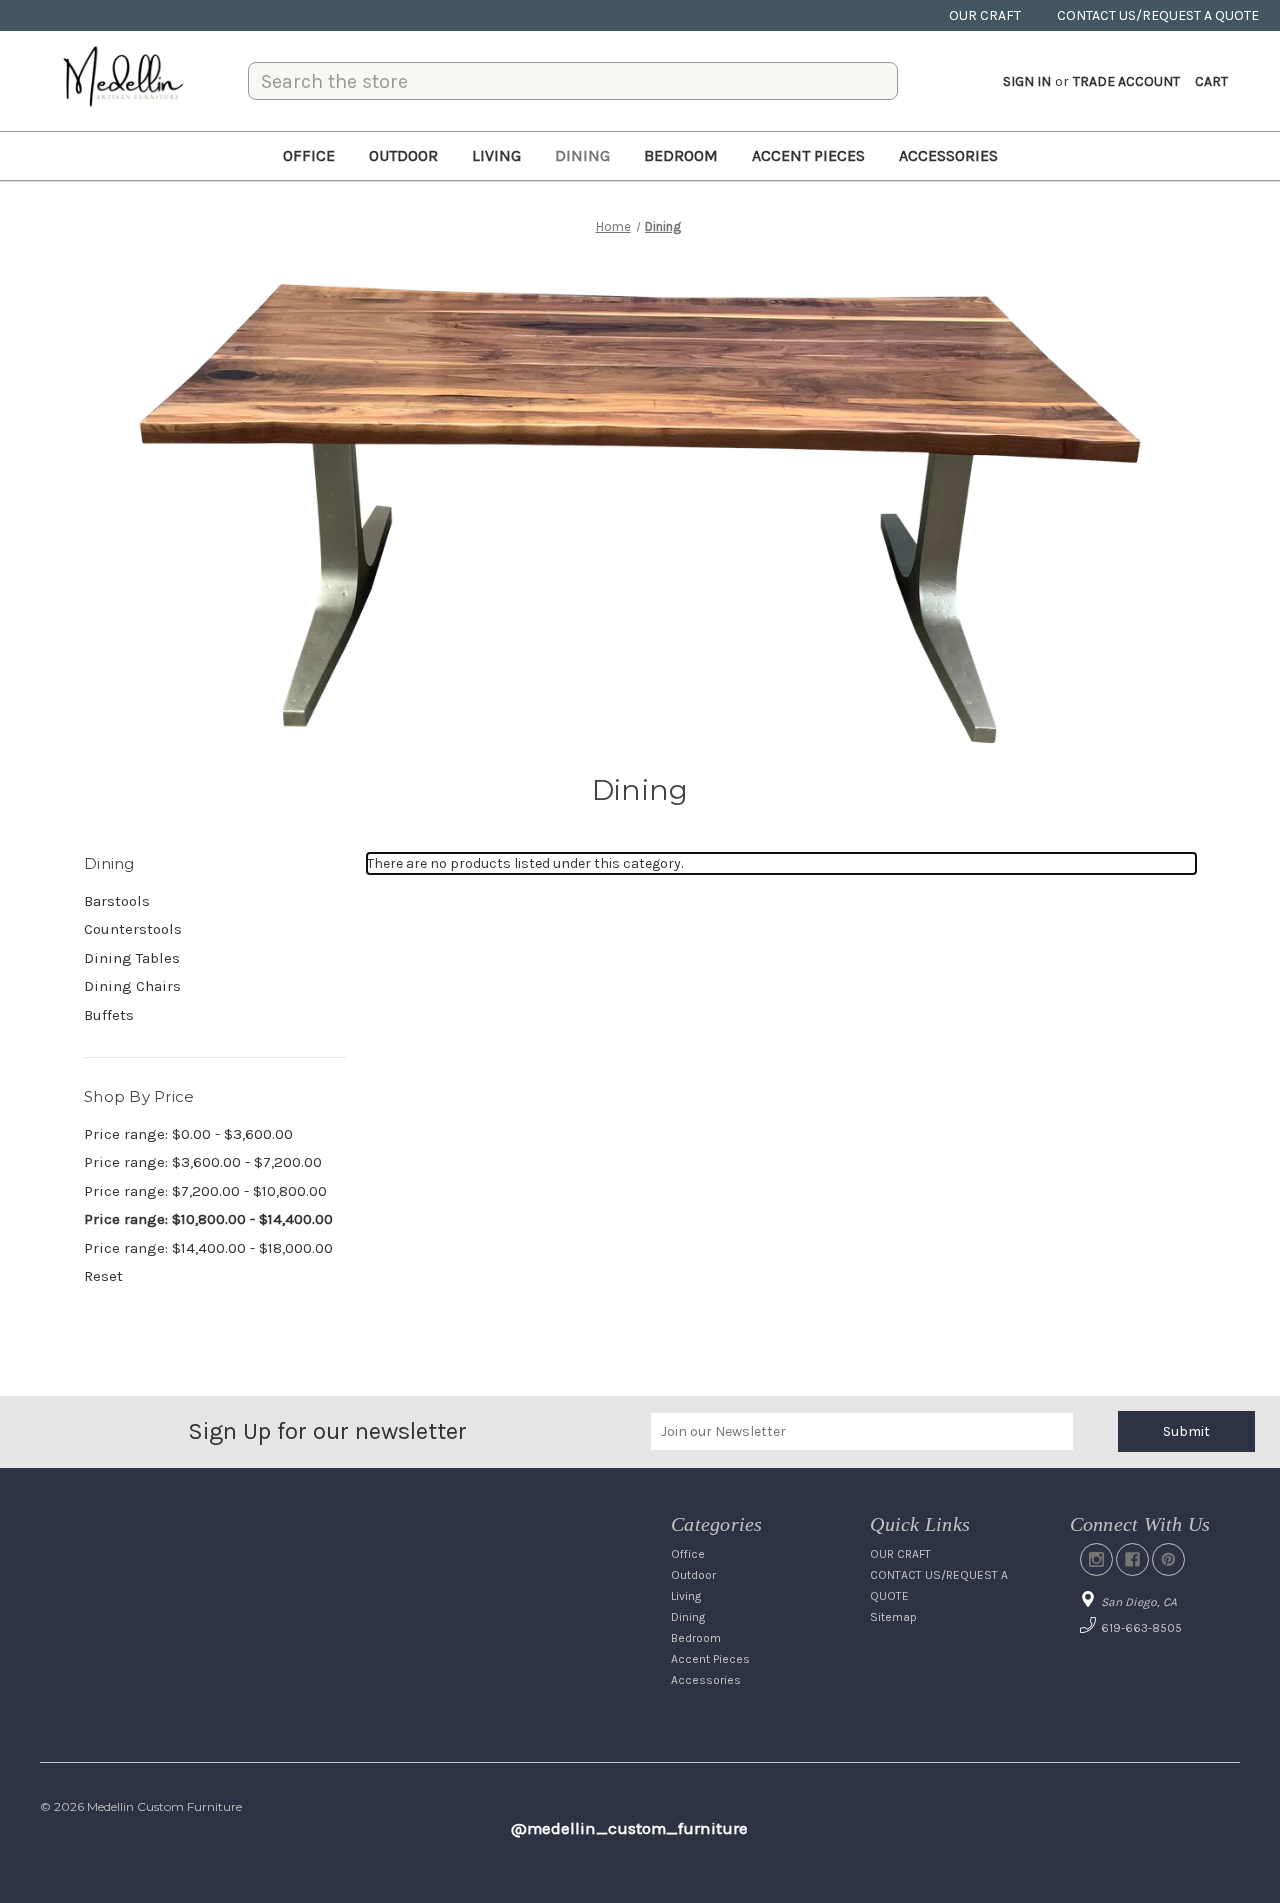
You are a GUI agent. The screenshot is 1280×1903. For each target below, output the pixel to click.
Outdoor (403, 155)
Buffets (109, 1015)
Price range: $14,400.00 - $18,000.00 (208, 1248)
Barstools (117, 901)
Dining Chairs (132, 986)
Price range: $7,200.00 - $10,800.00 (205, 1191)
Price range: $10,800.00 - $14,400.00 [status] (208, 1219)
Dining (582, 155)
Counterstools (133, 929)
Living (496, 155)
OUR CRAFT (985, 15)
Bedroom (681, 155)
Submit (1186, 1431)
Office (309, 155)
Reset (103, 1276)
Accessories (948, 155)
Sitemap (893, 1617)
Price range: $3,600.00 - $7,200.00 (203, 1162)
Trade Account (1126, 81)
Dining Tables (132, 958)
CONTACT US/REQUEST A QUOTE (1158, 15)
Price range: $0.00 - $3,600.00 (188, 1134)
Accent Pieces (808, 155)
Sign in (1027, 81)
